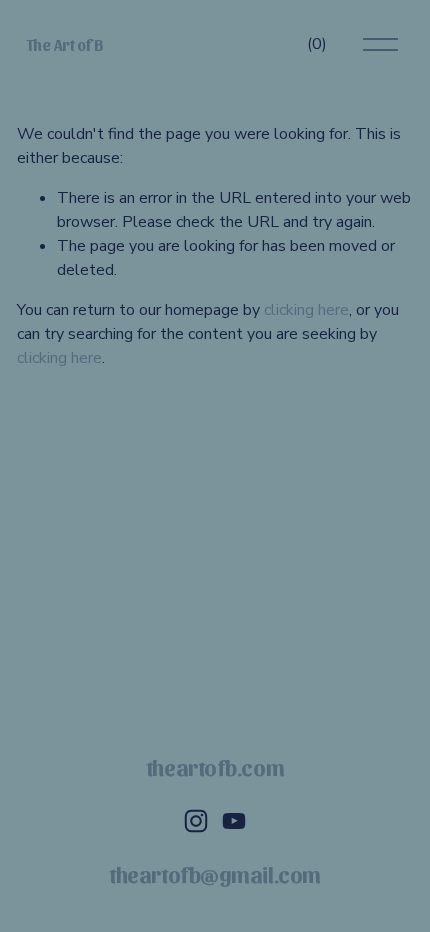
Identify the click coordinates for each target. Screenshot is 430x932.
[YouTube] (234, 821)
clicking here (306, 310)
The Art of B (65, 44)
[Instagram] (196, 821)
